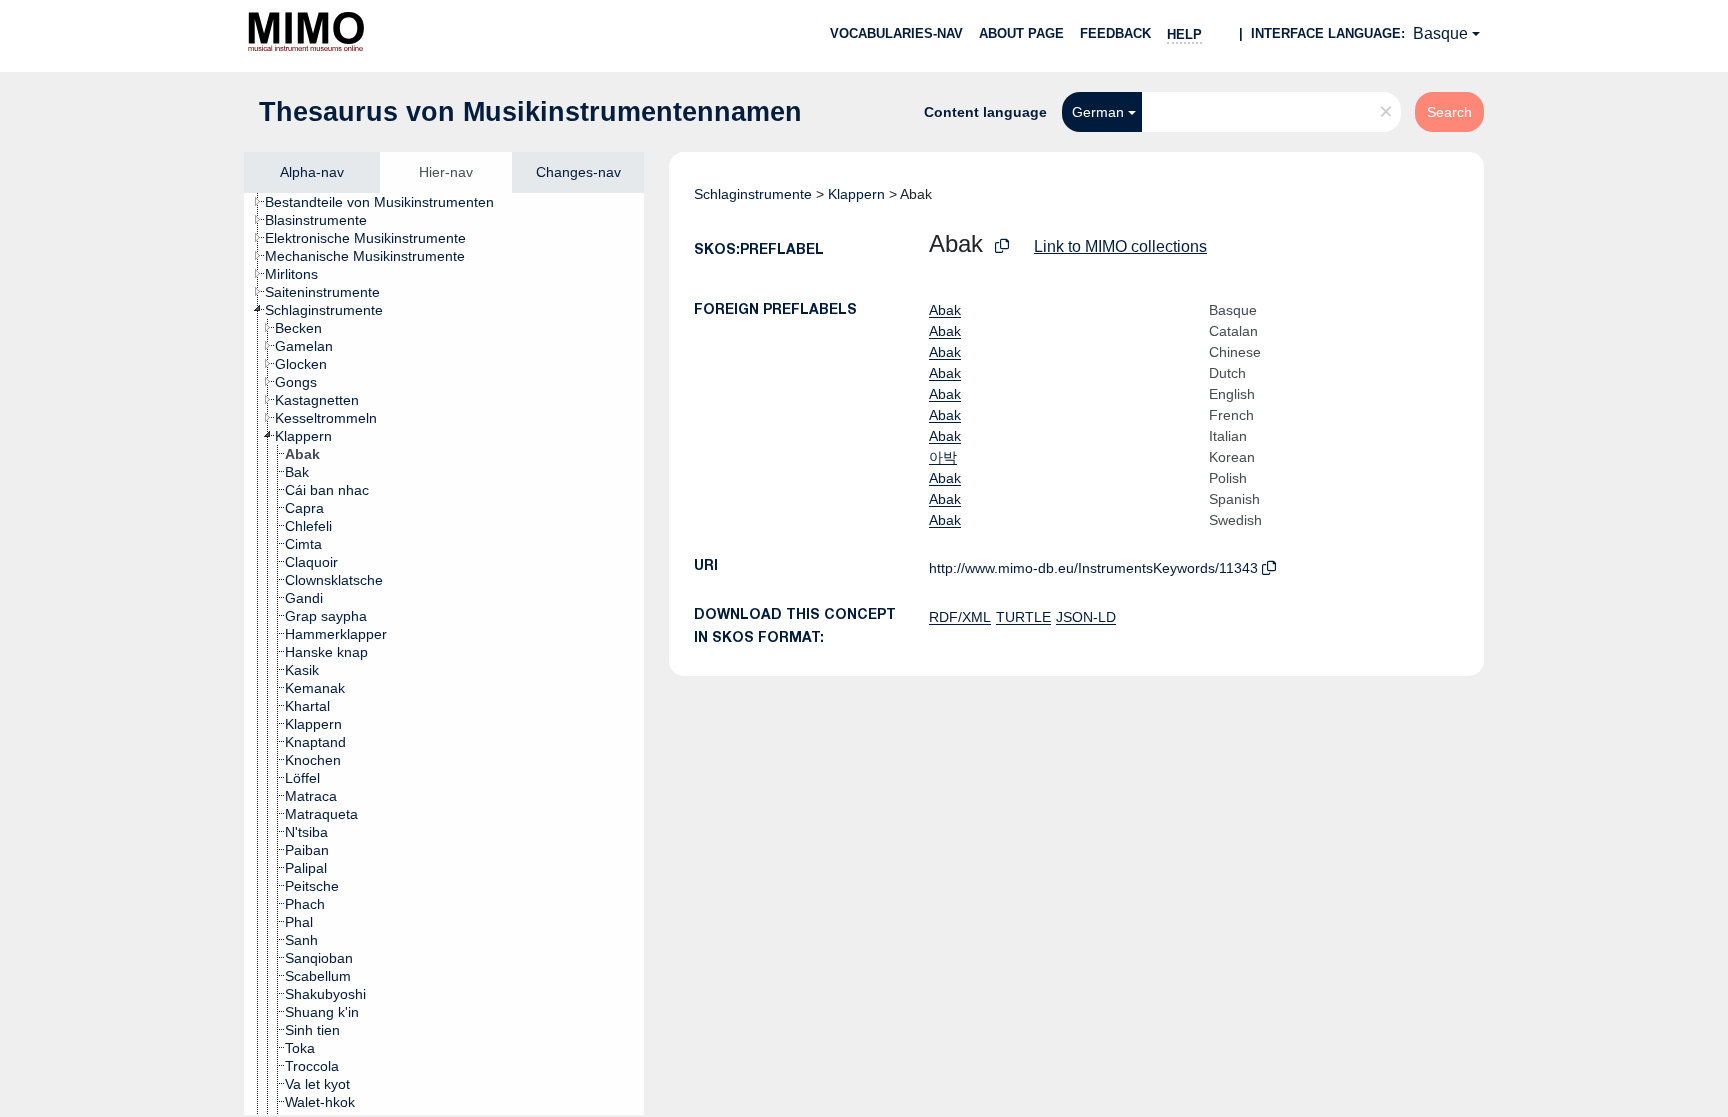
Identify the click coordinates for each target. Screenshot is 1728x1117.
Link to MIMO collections (1120, 246)
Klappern (856, 194)
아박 (943, 457)
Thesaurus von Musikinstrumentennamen (530, 112)
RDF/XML (960, 617)
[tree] (444, 654)
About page (1021, 33)
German (1098, 112)
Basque (1440, 33)
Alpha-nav (312, 172)
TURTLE (1023, 617)
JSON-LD (1086, 617)
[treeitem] (388, 202)
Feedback (1115, 33)
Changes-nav (578, 172)
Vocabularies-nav (896, 33)
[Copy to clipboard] (1002, 246)
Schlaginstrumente (753, 194)
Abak (945, 310)
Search (1449, 112)
